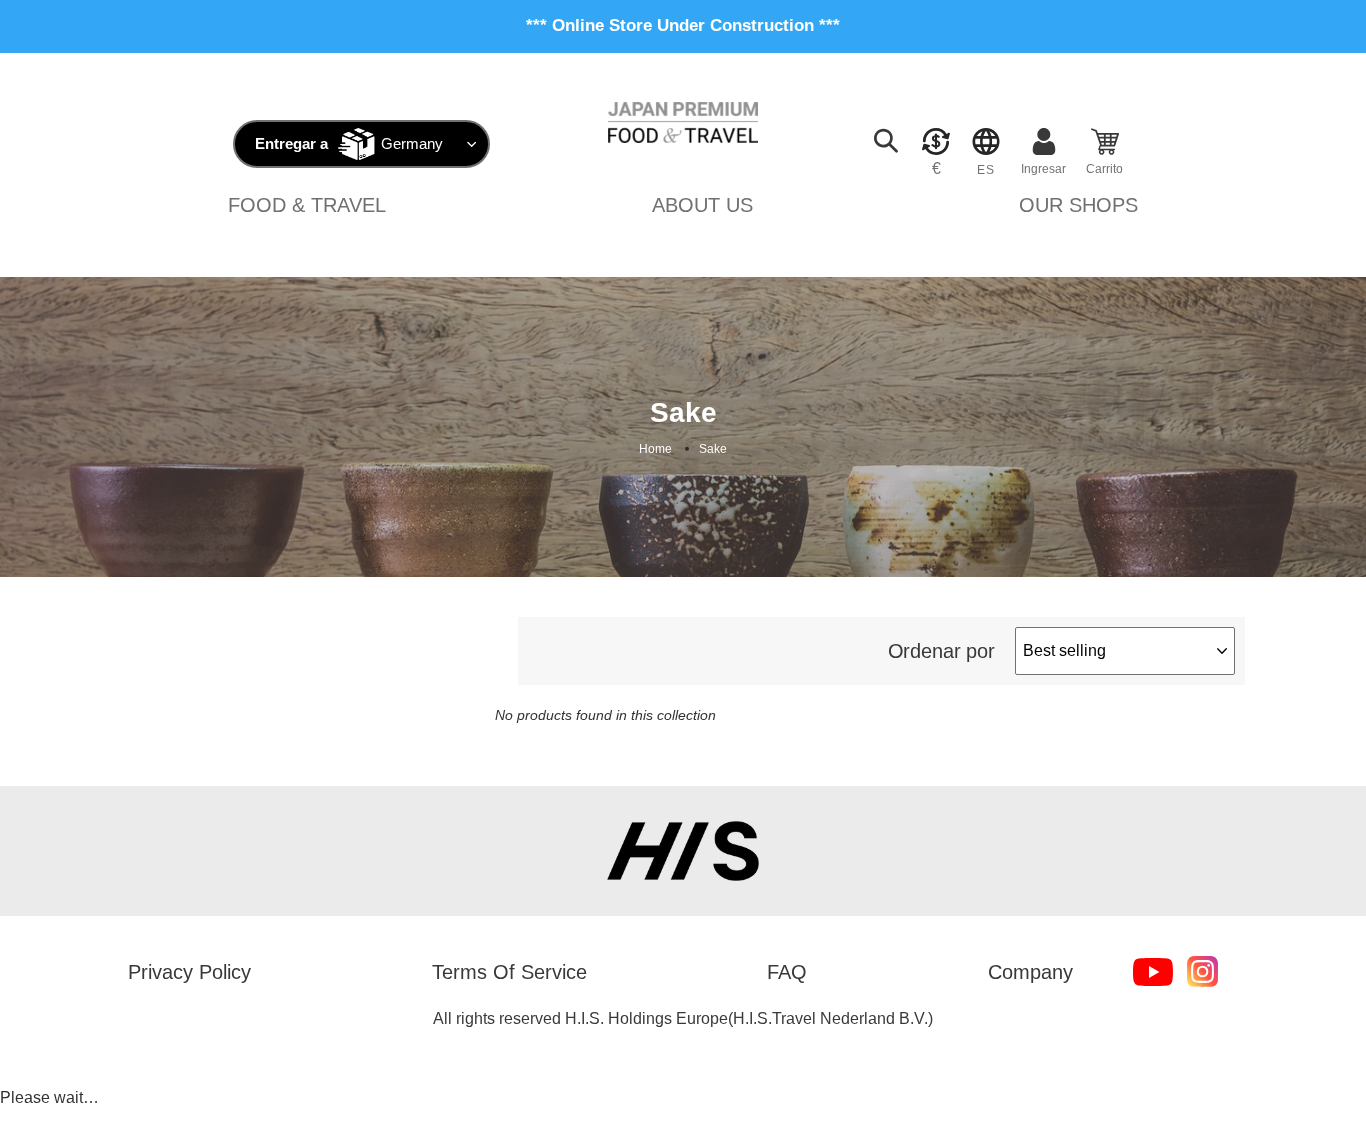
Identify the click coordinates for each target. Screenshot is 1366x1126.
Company (1030, 972)
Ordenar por (941, 651)
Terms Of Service (509, 972)
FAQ (787, 972)
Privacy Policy (189, 972)
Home (655, 449)
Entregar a (291, 143)
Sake (713, 449)
